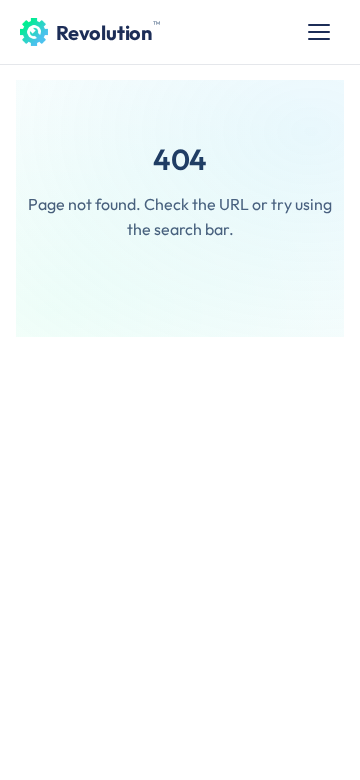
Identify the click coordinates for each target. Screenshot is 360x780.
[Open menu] (319, 32)
